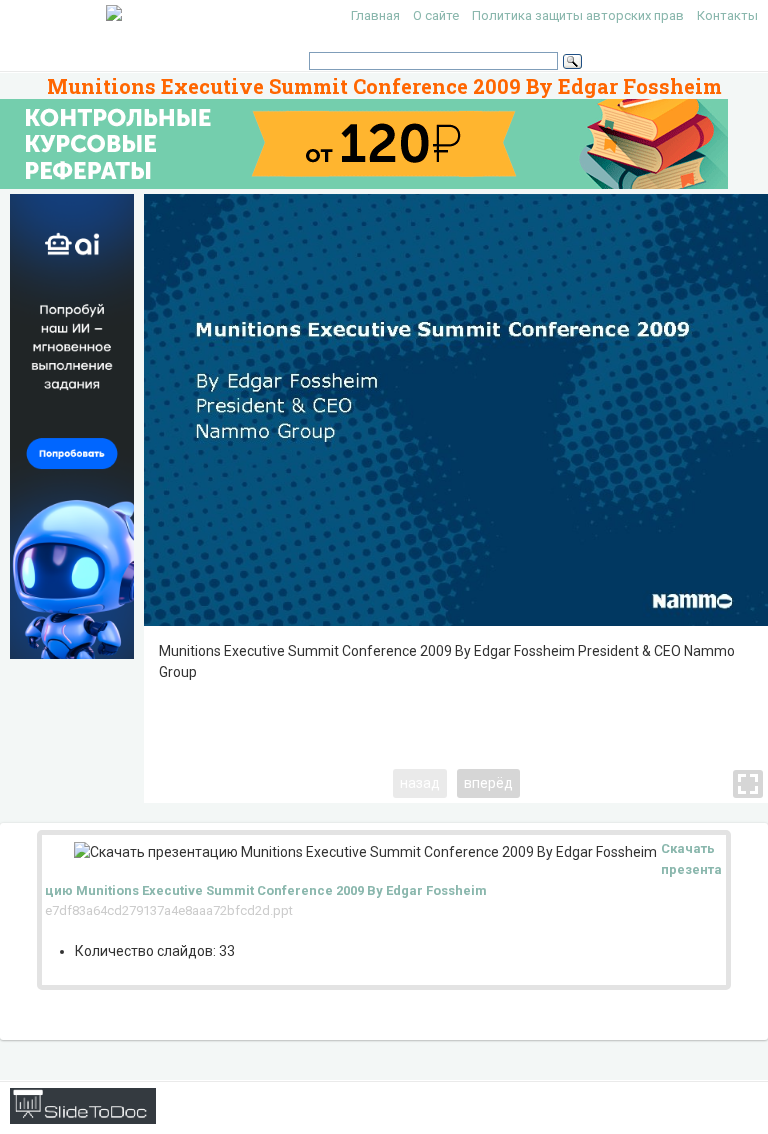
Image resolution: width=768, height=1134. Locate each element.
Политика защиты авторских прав (578, 15)
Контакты (727, 15)
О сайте (436, 15)
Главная (375, 15)
